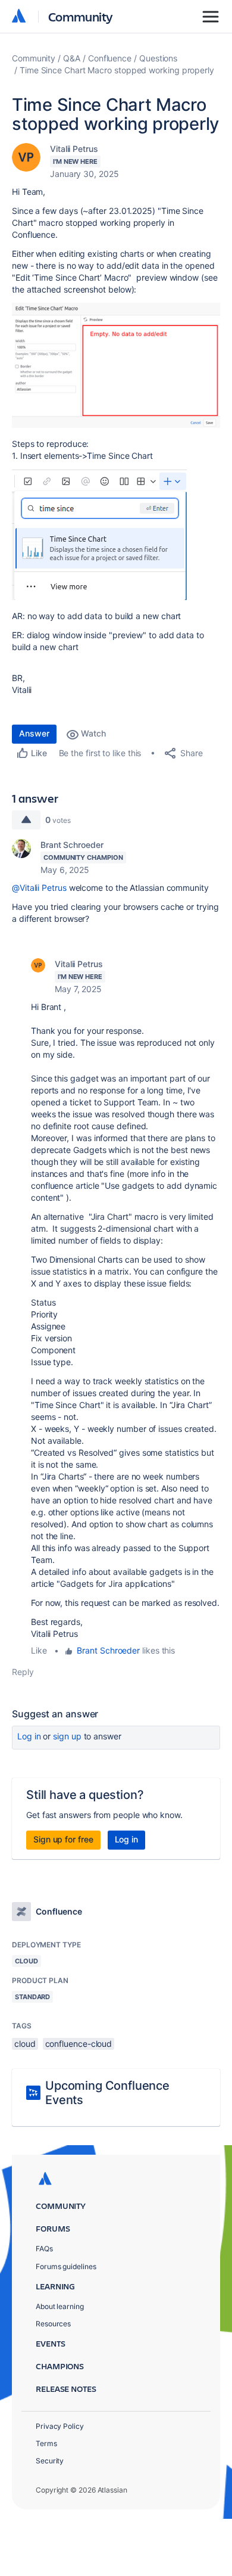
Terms (46, 2443)
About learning (60, 2306)
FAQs (44, 2249)
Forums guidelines (66, 2266)
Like (39, 1650)
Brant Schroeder (72, 845)
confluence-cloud (79, 2044)
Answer (34, 733)
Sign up (67, 1736)
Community (81, 16)
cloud (25, 2044)
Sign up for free (63, 1839)
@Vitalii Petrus (39, 888)
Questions (158, 58)
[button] (116, 365)
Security (50, 2461)
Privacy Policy (60, 2426)
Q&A (72, 58)
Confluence (110, 58)
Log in (29, 1736)
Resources (53, 2324)
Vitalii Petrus (74, 149)
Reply (23, 1672)
